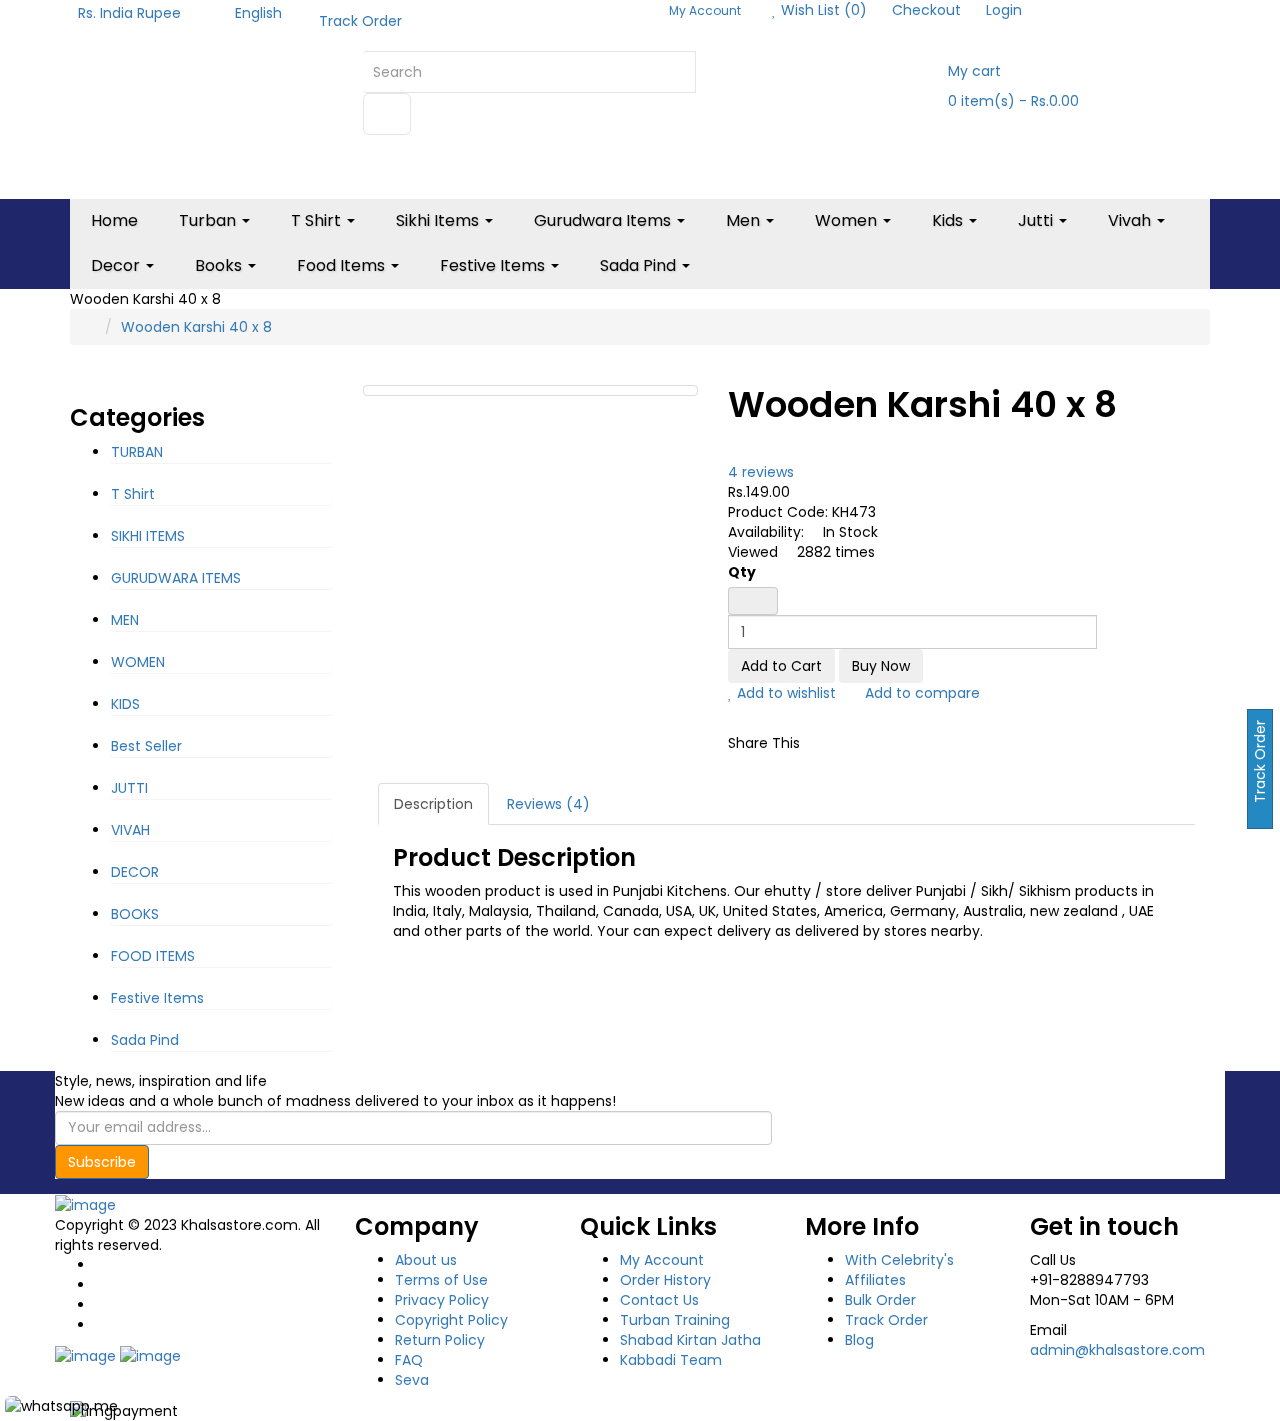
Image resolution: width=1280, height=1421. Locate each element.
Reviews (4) (548, 804)
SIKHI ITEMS (148, 536)
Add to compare (920, 693)
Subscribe (102, 1162)
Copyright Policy (451, 1320)
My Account (662, 1260)
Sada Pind (145, 1040)
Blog (859, 1340)
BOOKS (135, 914)
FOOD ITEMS (153, 956)
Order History (665, 1280)
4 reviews (761, 472)
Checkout (926, 10)
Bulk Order (880, 1300)
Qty (742, 572)
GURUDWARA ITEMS (176, 578)
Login (1004, 10)
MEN (125, 620)
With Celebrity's (899, 1260)
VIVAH (130, 830)
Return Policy (440, 1340)
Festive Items (157, 998)
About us (426, 1260)
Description (433, 804)
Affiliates (875, 1280)
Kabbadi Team (671, 1360)
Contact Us (659, 1300)
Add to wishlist (784, 693)
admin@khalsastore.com (1117, 1350)
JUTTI (129, 788)
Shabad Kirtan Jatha (690, 1340)
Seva (412, 1380)
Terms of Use (441, 1280)
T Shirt (133, 494)
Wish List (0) (822, 10)
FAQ (409, 1360)
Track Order (360, 21)
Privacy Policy (442, 1300)
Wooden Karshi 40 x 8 (196, 327)
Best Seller (146, 746)
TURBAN (137, 452)
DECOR (135, 872)
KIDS (125, 704)
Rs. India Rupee (133, 13)
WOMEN (138, 662)
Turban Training (675, 1320)
